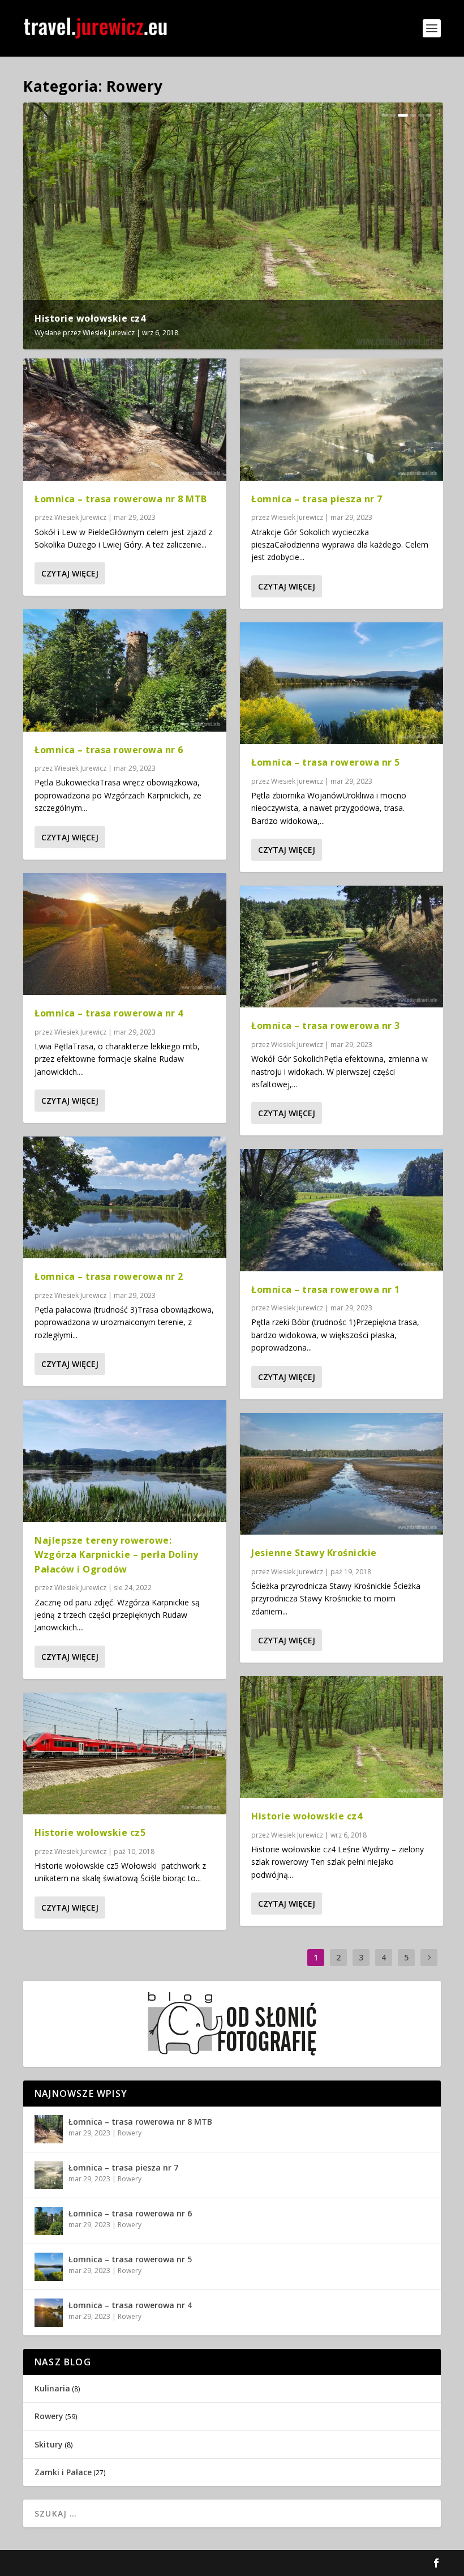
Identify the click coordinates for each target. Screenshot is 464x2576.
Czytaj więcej (70, 573)
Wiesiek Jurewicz (109, 333)
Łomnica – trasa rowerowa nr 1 (326, 1289)
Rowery (130, 2133)
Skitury (49, 2444)
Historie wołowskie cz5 (90, 318)
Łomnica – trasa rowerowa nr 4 (109, 1013)
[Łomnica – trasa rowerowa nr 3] (341, 947)
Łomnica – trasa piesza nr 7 (317, 499)
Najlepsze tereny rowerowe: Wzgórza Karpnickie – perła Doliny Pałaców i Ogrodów (117, 1555)
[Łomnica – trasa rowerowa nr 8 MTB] (125, 419)
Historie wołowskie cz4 (307, 1816)
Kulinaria (52, 2388)
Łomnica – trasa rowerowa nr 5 (326, 762)
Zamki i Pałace (63, 2472)
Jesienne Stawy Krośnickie (314, 1553)
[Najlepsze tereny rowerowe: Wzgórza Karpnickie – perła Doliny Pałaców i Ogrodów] (125, 1461)
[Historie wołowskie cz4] (341, 1737)
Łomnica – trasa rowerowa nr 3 (326, 1026)
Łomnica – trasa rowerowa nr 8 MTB (121, 499)
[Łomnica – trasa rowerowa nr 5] (341, 683)
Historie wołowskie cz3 (226, 318)
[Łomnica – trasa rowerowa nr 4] (125, 934)
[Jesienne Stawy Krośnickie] (341, 1474)
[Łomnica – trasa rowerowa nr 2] (125, 1197)
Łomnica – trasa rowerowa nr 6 (109, 750)
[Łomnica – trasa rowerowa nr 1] (341, 1210)
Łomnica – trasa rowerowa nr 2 (109, 1276)
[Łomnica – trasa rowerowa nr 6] (125, 670)
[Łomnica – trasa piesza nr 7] (341, 419)
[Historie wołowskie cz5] (125, 1753)
